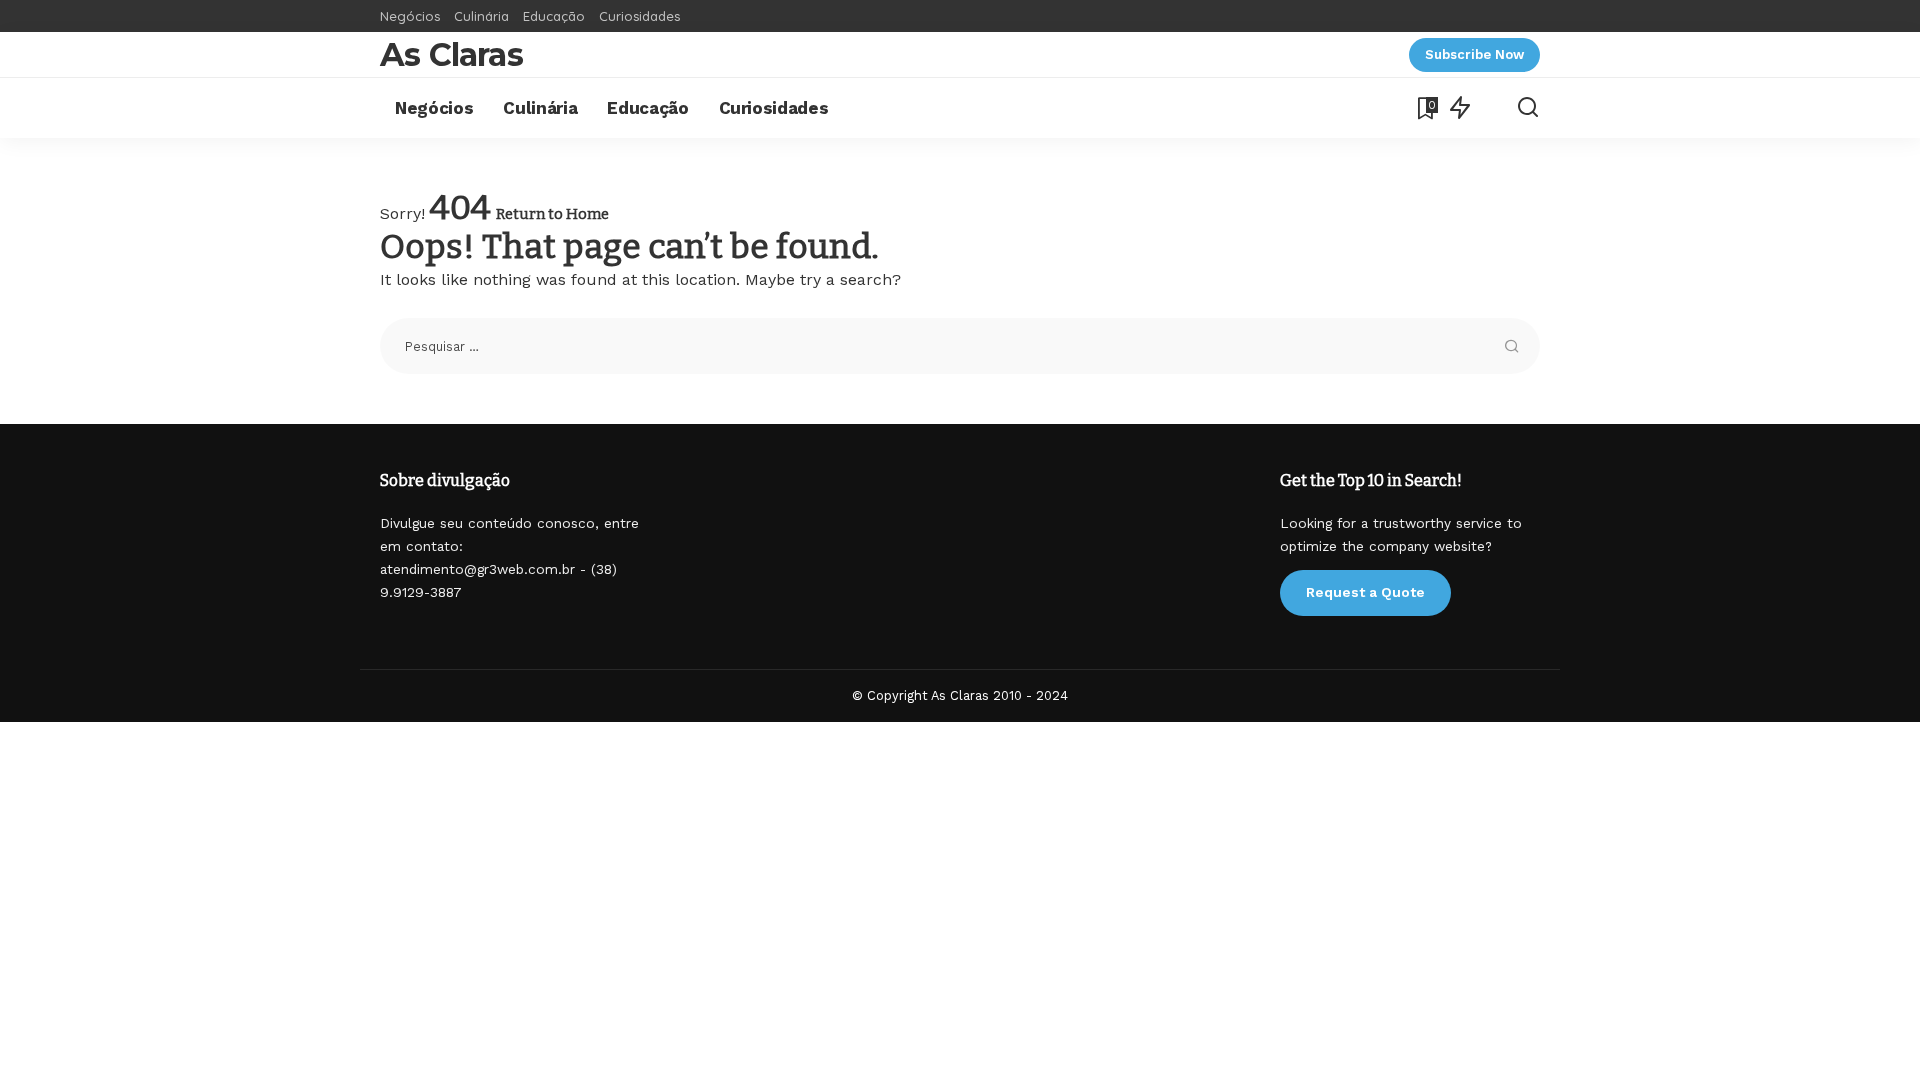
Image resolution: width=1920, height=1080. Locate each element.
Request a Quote (1365, 592)
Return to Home (552, 214)
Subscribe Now (1474, 54)
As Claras (451, 54)
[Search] (1528, 108)
